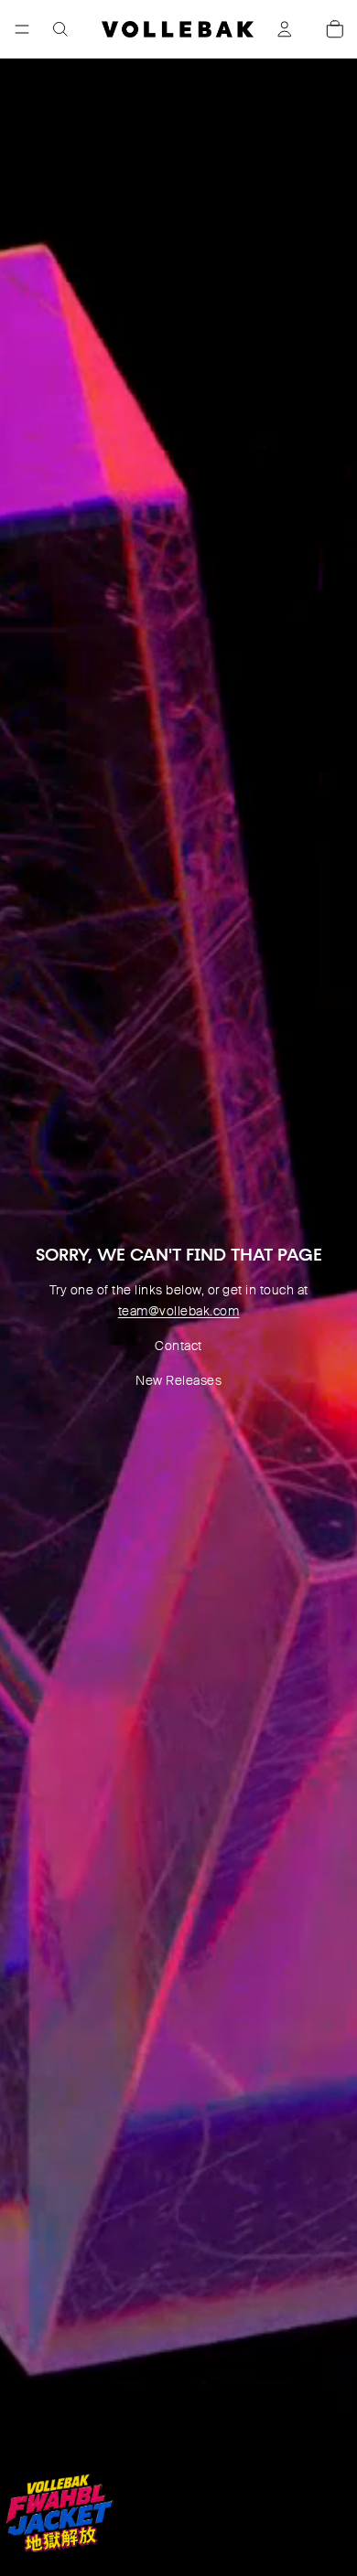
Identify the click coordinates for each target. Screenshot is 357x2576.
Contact (178, 1346)
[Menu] (22, 29)
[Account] (285, 29)
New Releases (178, 1380)
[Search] (60, 29)
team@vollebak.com (179, 1311)
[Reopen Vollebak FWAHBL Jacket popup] (59, 2513)
